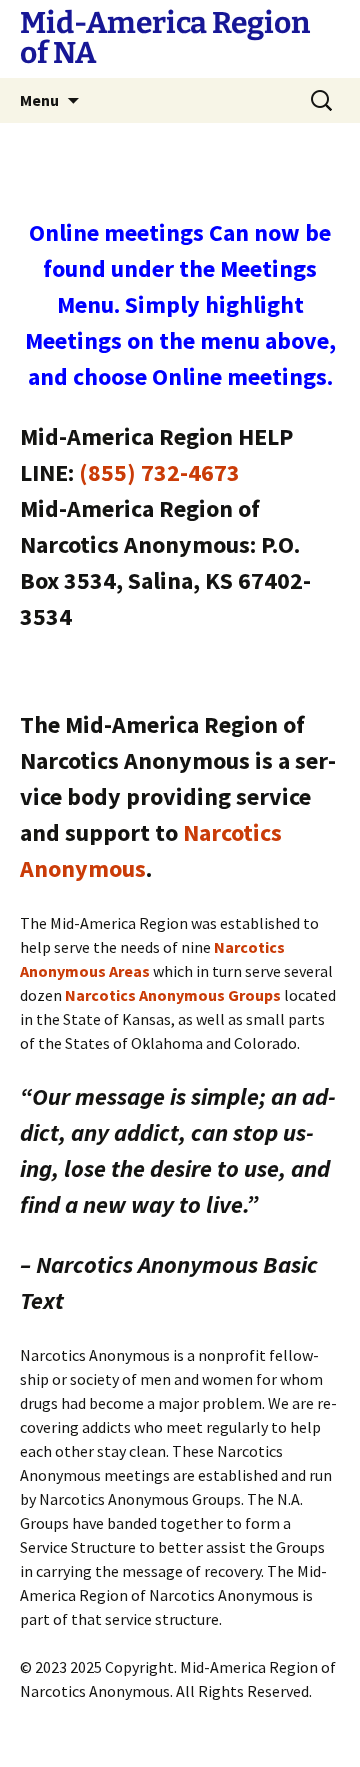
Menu (39, 100)
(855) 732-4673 (159, 472)
